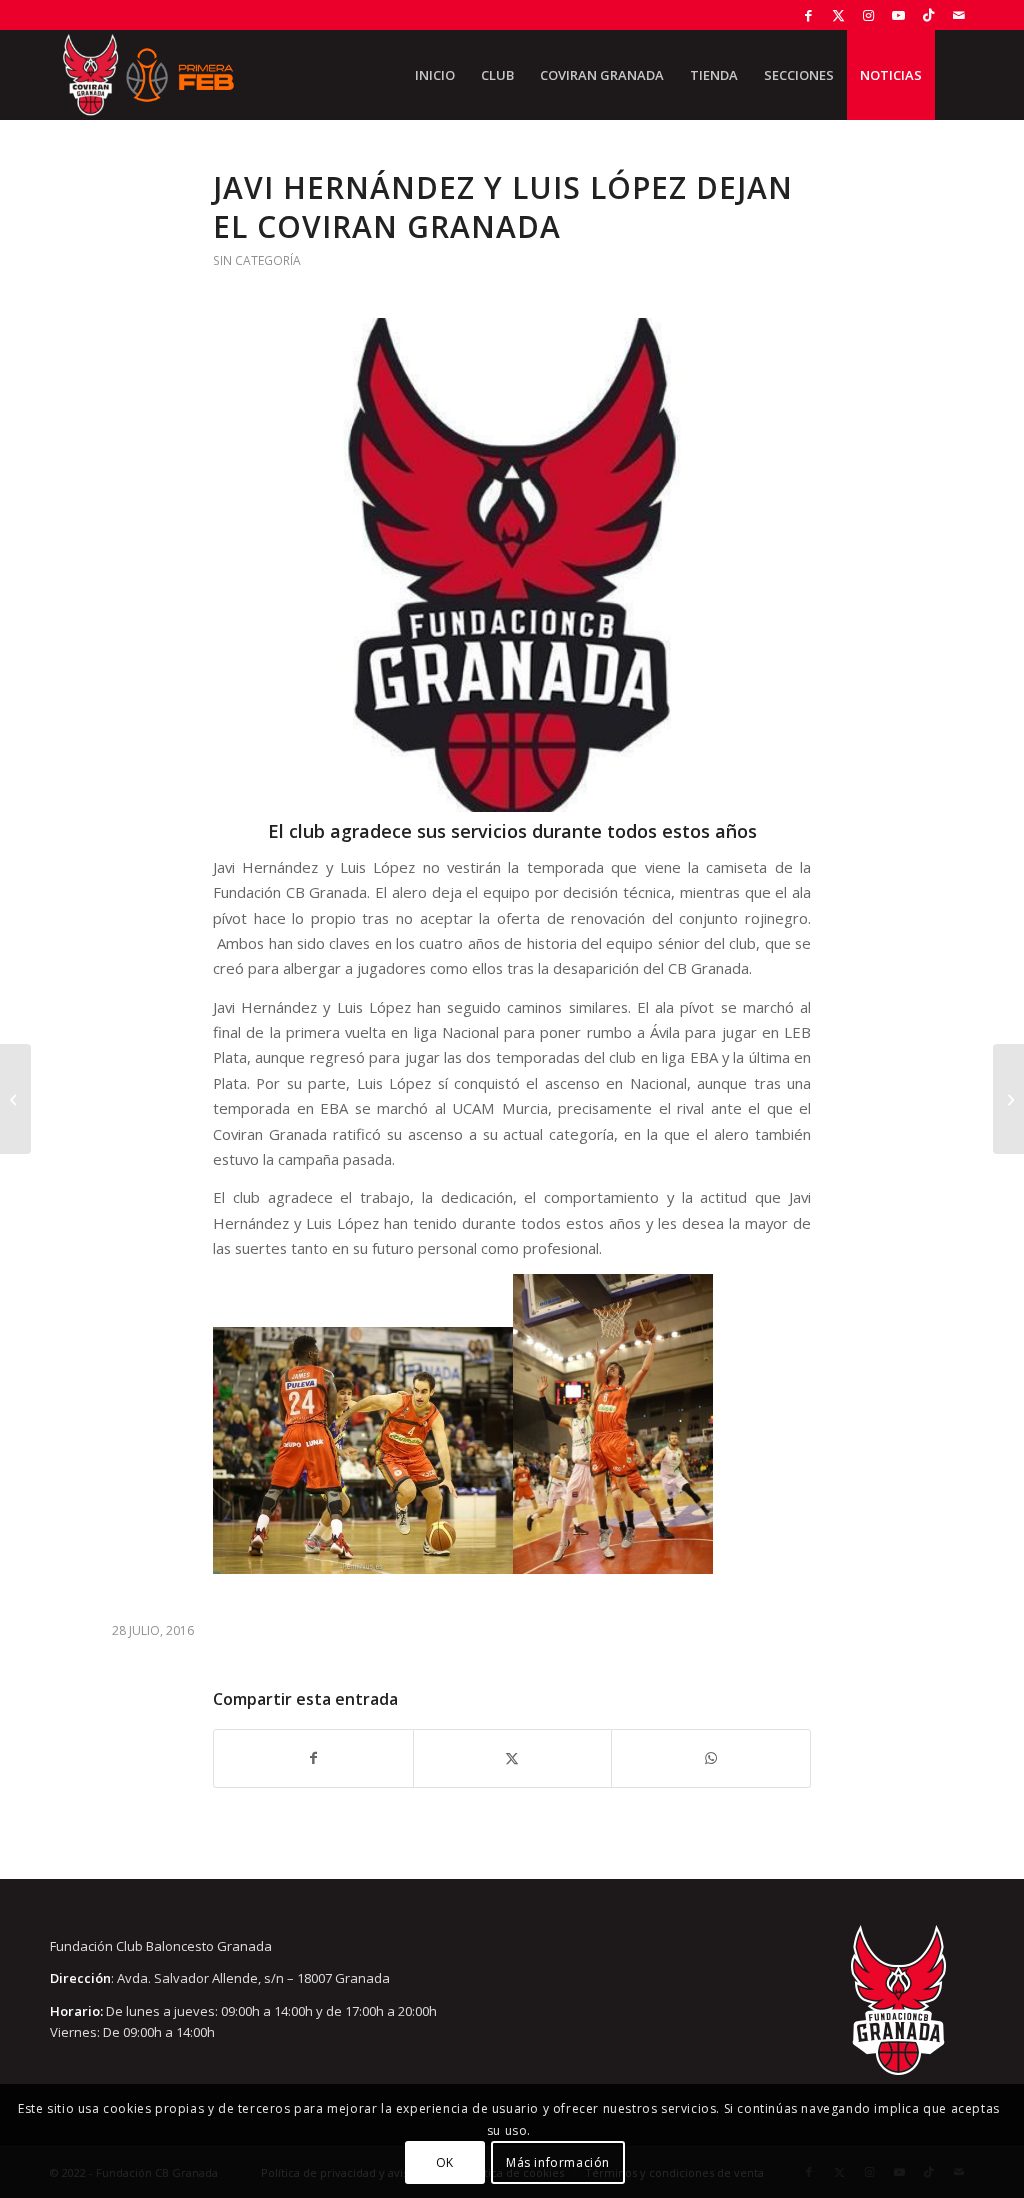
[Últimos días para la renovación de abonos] (15, 1099)
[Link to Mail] (959, 15)
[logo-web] (148, 75)
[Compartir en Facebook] (313, 1758)
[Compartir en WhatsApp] (711, 1758)
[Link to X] (838, 15)
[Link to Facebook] (808, 15)
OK (445, 2162)
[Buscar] (954, 75)
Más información (558, 2162)
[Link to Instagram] (868, 15)
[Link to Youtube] (898, 15)
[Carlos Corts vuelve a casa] (1008, 1099)
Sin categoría (257, 260)
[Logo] (512, 565)
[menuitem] (435, 75)
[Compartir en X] (513, 1758)
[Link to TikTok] (928, 15)
